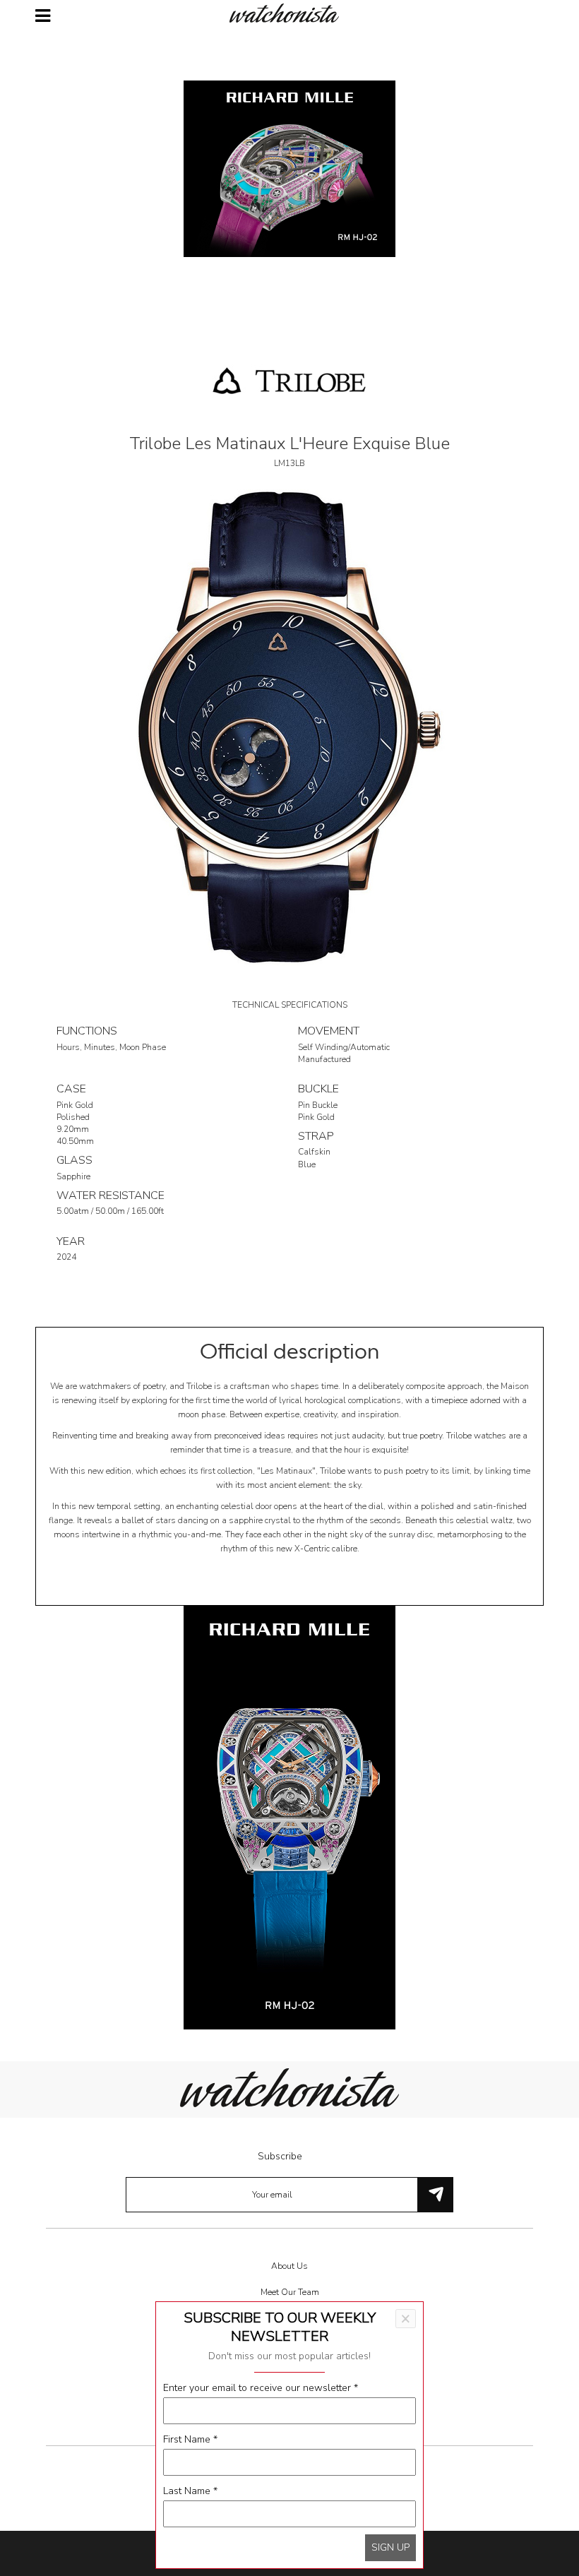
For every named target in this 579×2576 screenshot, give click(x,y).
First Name (190, 2439)
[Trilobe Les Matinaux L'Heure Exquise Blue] (289, 726)
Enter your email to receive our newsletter (261, 2388)
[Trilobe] (289, 380)
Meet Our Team (290, 2292)
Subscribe (280, 2156)
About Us (289, 2266)
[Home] (289, 13)
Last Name (190, 2491)
